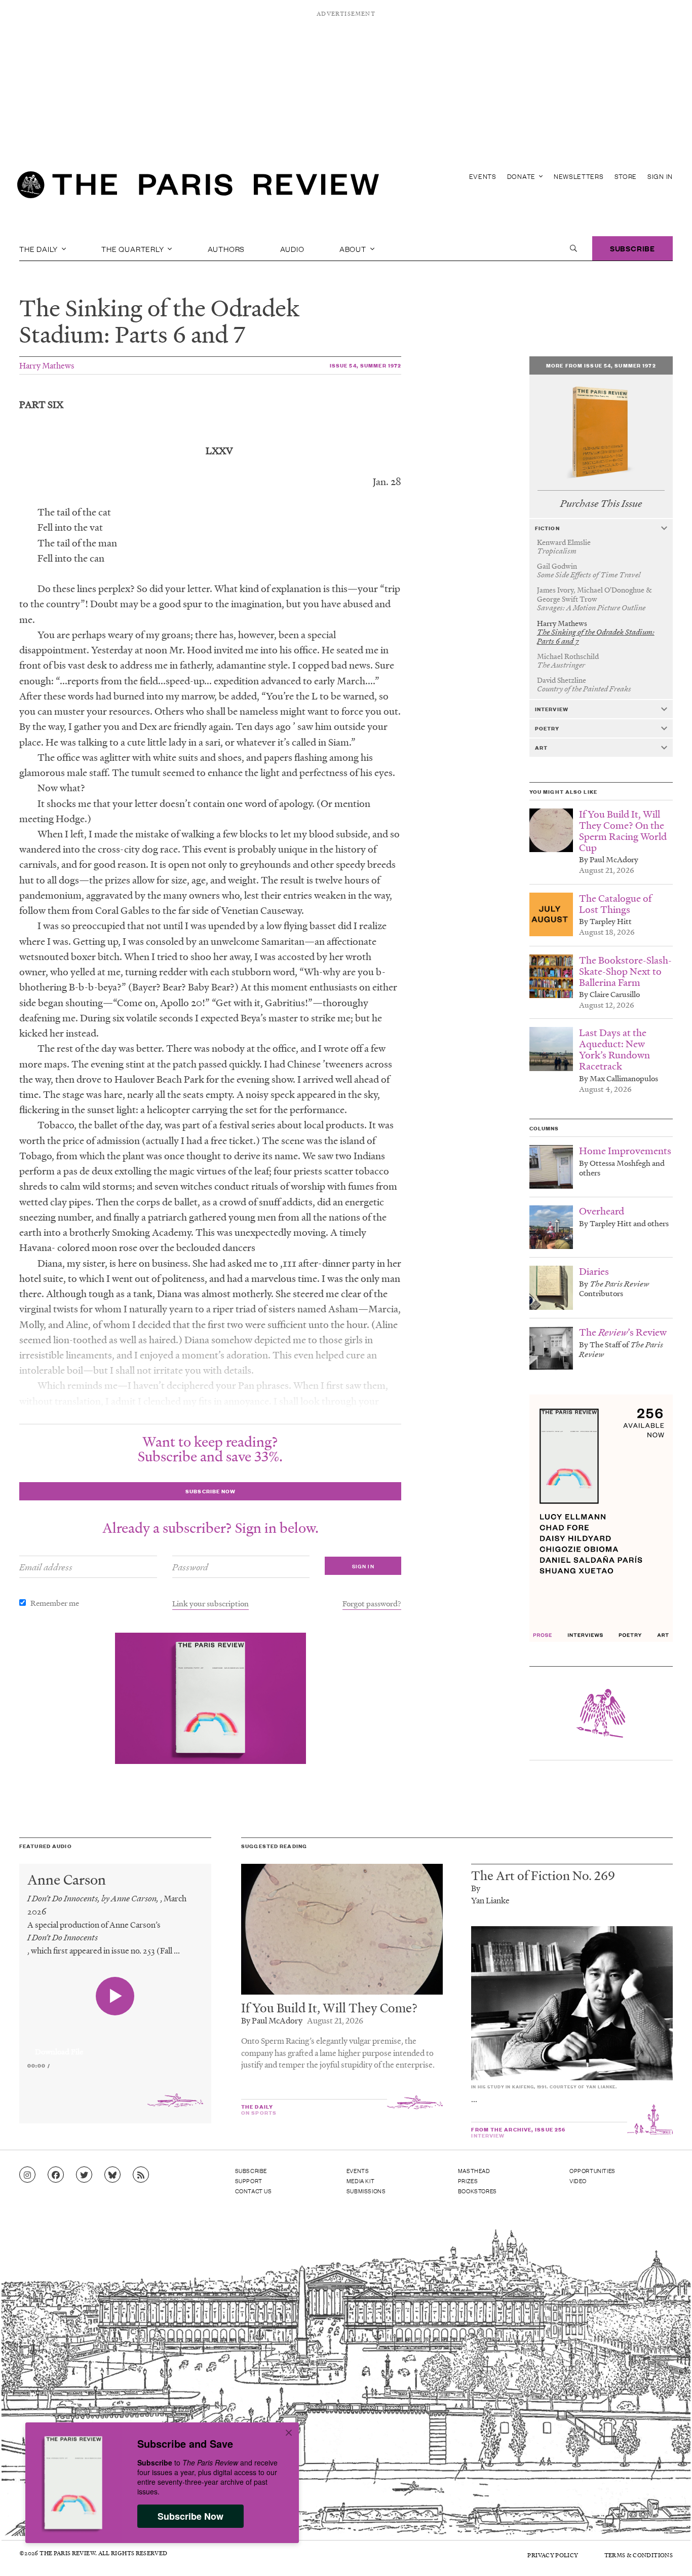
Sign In (660, 176)
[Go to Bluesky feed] (112, 2175)
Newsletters (579, 176)
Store (626, 176)
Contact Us (254, 2191)
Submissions (366, 2191)
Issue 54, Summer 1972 (366, 365)
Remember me (55, 1603)
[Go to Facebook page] (56, 2175)
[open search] (573, 248)
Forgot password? (372, 1603)
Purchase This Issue (601, 504)
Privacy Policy (553, 2555)
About (354, 248)
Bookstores (477, 2191)
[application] (115, 2046)
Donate (522, 176)
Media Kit (360, 2181)
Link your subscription (210, 1603)
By (476, 1888)
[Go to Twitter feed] (84, 2175)
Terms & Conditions (639, 2555)
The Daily (40, 248)
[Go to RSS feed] (141, 2175)
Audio (292, 248)
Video (578, 2181)
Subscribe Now (190, 2516)
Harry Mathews (47, 365)
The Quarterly (133, 248)
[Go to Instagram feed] (27, 2175)
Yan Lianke (490, 1900)
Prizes (468, 2181)
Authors (226, 248)
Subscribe (632, 248)
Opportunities (592, 2170)
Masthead (474, 2170)
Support (249, 2181)
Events (483, 176)
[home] (198, 188)
